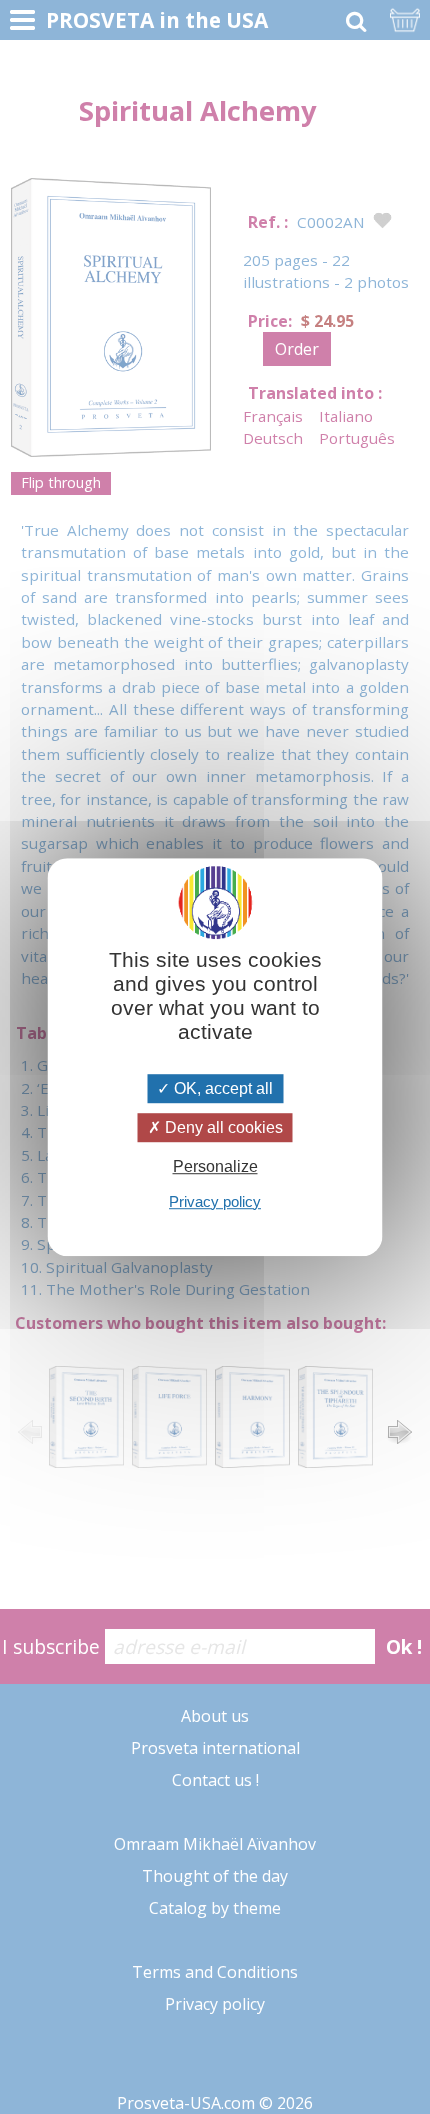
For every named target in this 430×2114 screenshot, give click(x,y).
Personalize (215, 1167)
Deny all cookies (222, 1127)
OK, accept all (221, 1088)
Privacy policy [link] (215, 1201)
